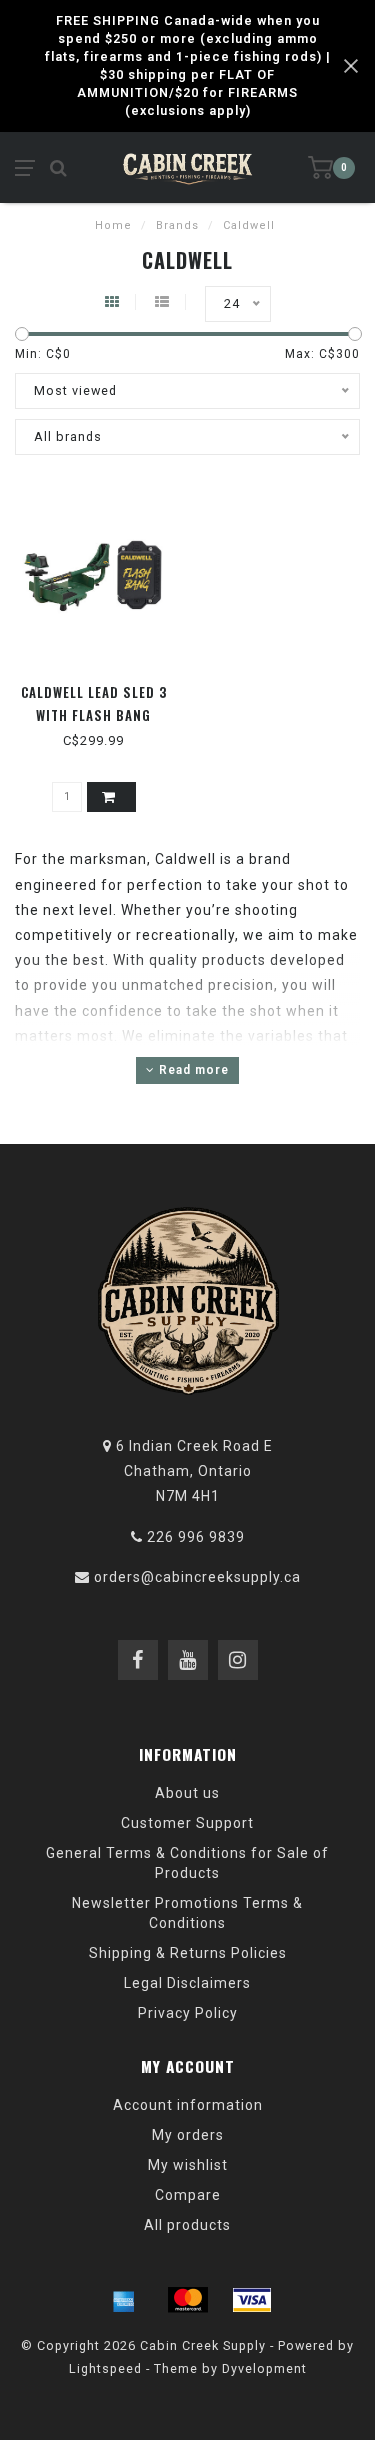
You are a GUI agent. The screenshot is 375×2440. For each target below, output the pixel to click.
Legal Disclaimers (187, 1983)
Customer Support (187, 1823)
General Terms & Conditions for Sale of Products (187, 1863)
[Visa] (252, 2300)
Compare (188, 2195)
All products (187, 2225)
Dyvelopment (264, 2368)
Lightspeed (105, 2368)
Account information (188, 2105)
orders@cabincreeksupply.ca (197, 1577)
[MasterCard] (188, 2300)
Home (113, 225)
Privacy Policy (188, 2013)
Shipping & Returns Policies (188, 1953)
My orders (188, 2135)
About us (187, 1793)
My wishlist (188, 2165)
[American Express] (124, 2300)
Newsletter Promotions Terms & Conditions (187, 1913)
